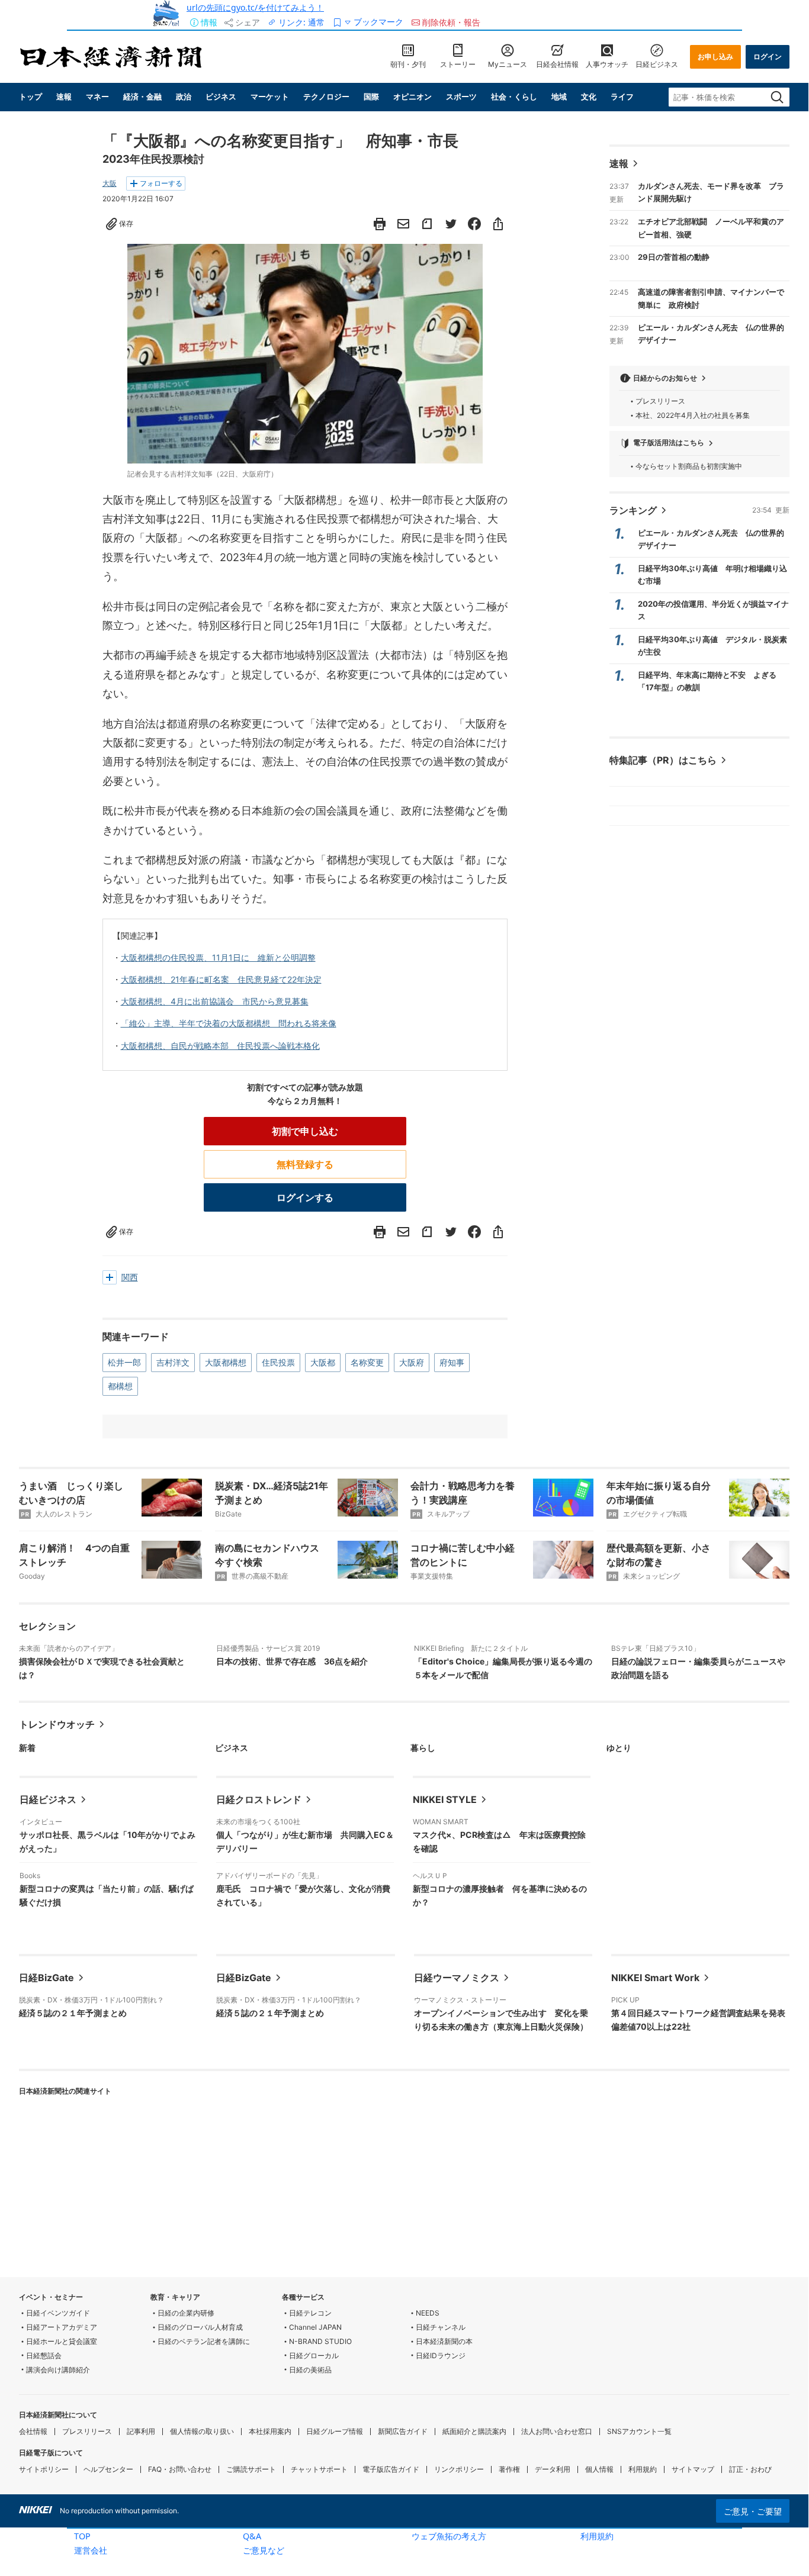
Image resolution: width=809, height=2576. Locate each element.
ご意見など (264, 2550)
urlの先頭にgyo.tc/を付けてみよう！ (255, 7)
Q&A (252, 2536)
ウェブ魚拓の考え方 (449, 2536)
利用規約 (597, 2536)
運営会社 (91, 2550)
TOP (82, 2536)
